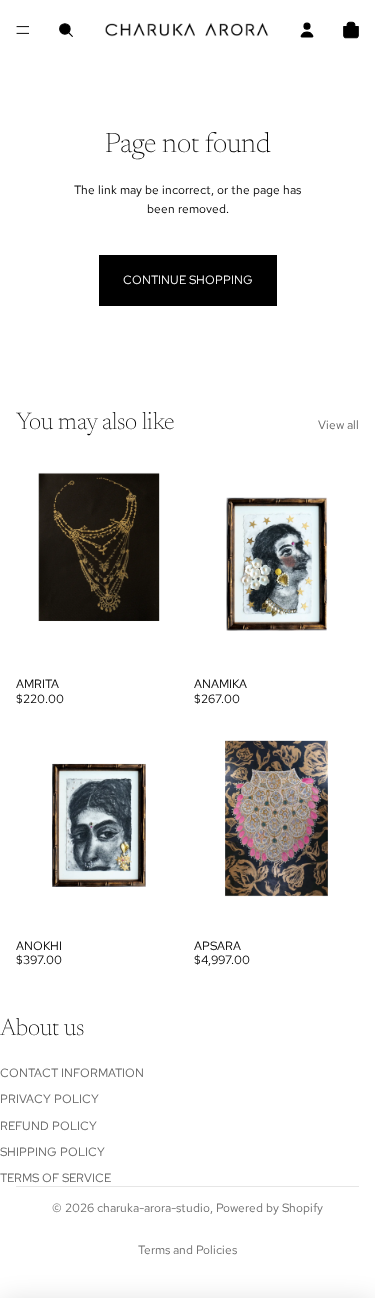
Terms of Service (55, 1179)
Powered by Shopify (269, 1208)
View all (338, 425)
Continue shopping (188, 280)
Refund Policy (48, 1126)
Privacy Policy (49, 1099)
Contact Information (72, 1073)
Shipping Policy (52, 1152)
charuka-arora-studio (153, 1208)
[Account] (307, 30)
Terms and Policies (187, 1250)
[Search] (66, 30)
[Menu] (23, 30)
